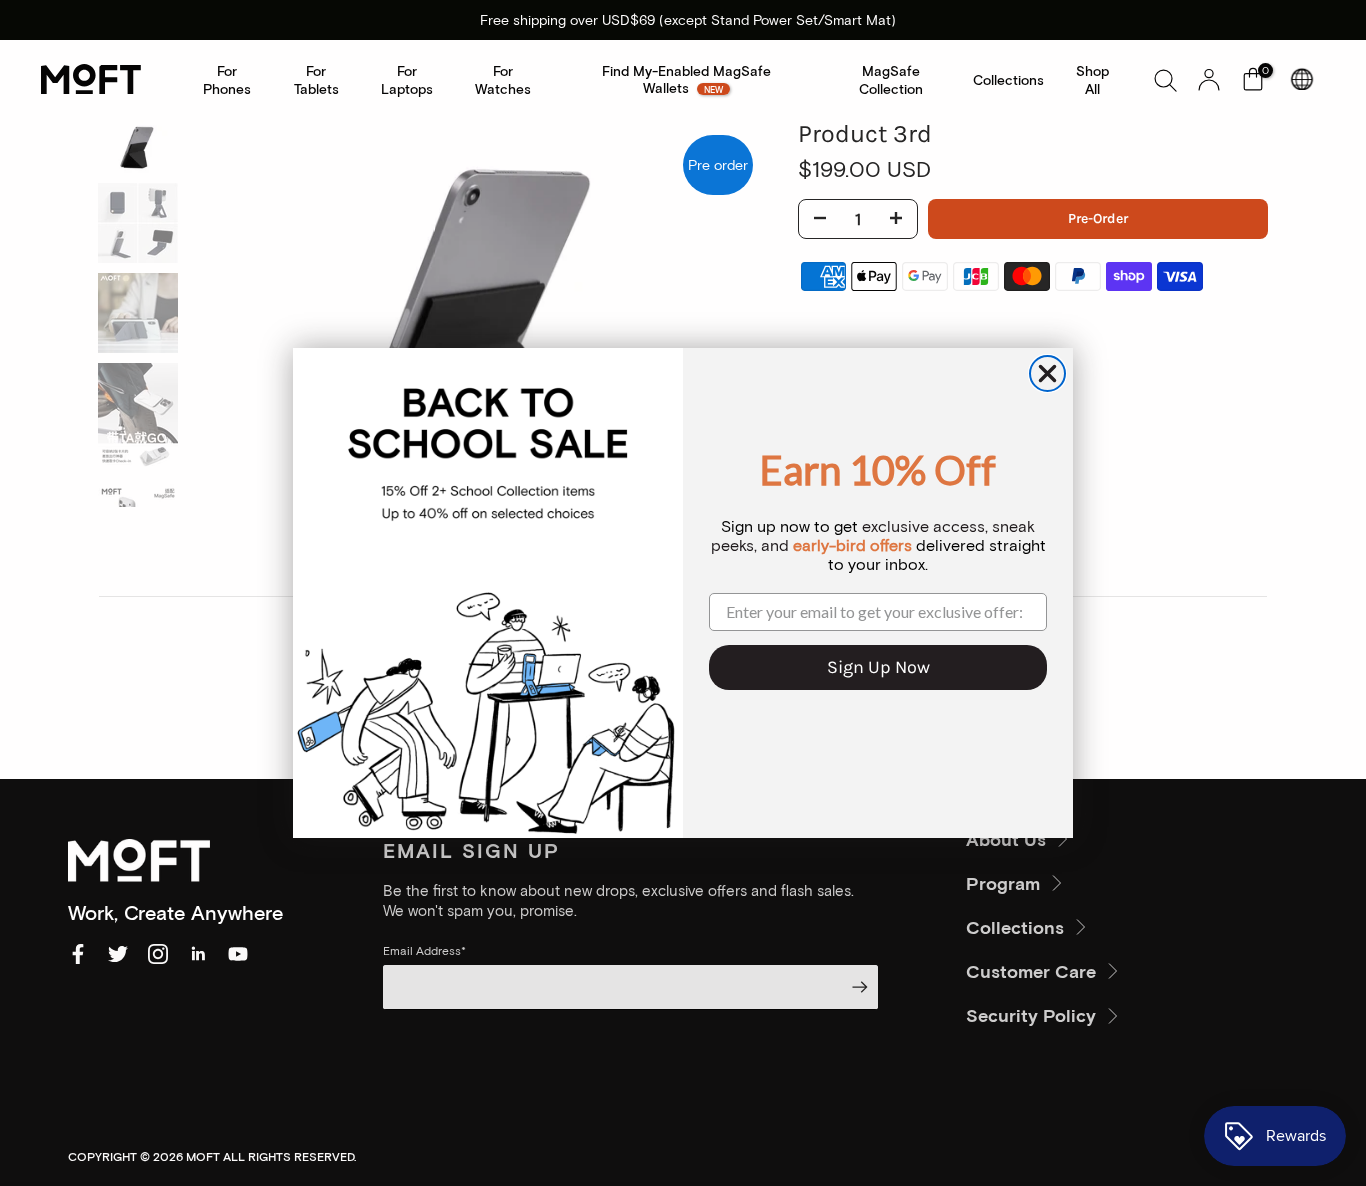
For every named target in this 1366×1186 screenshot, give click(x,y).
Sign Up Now (878, 667)
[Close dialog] (1047, 373)
